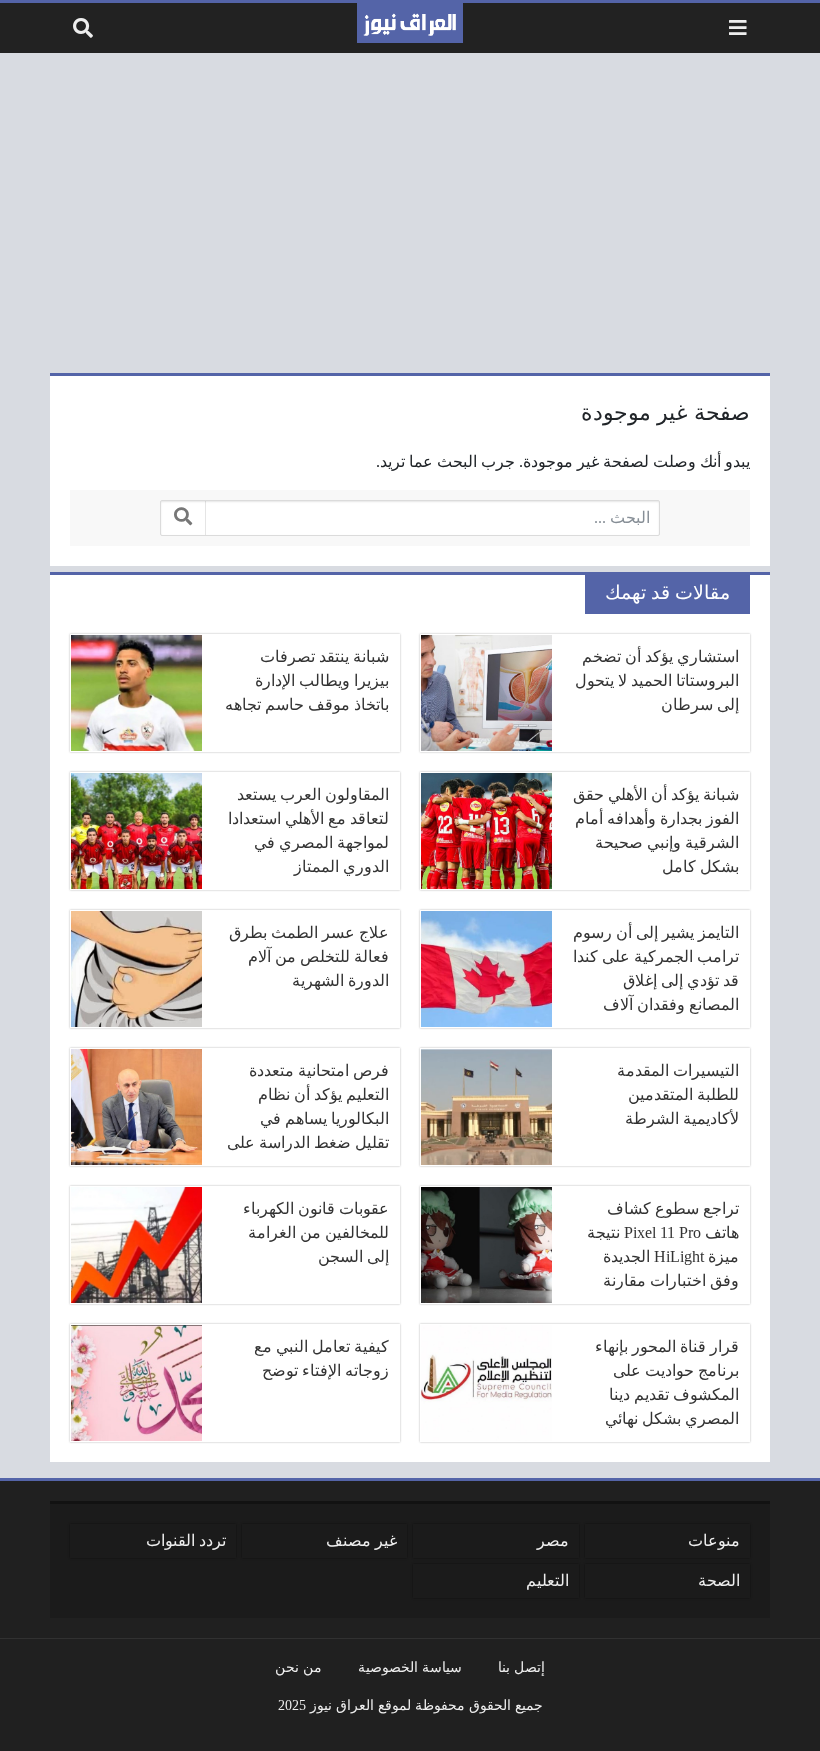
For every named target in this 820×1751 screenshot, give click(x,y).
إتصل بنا (521, 1667)
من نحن (298, 1667)
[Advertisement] (410, 213)
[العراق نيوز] (410, 23)
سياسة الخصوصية (410, 1667)
